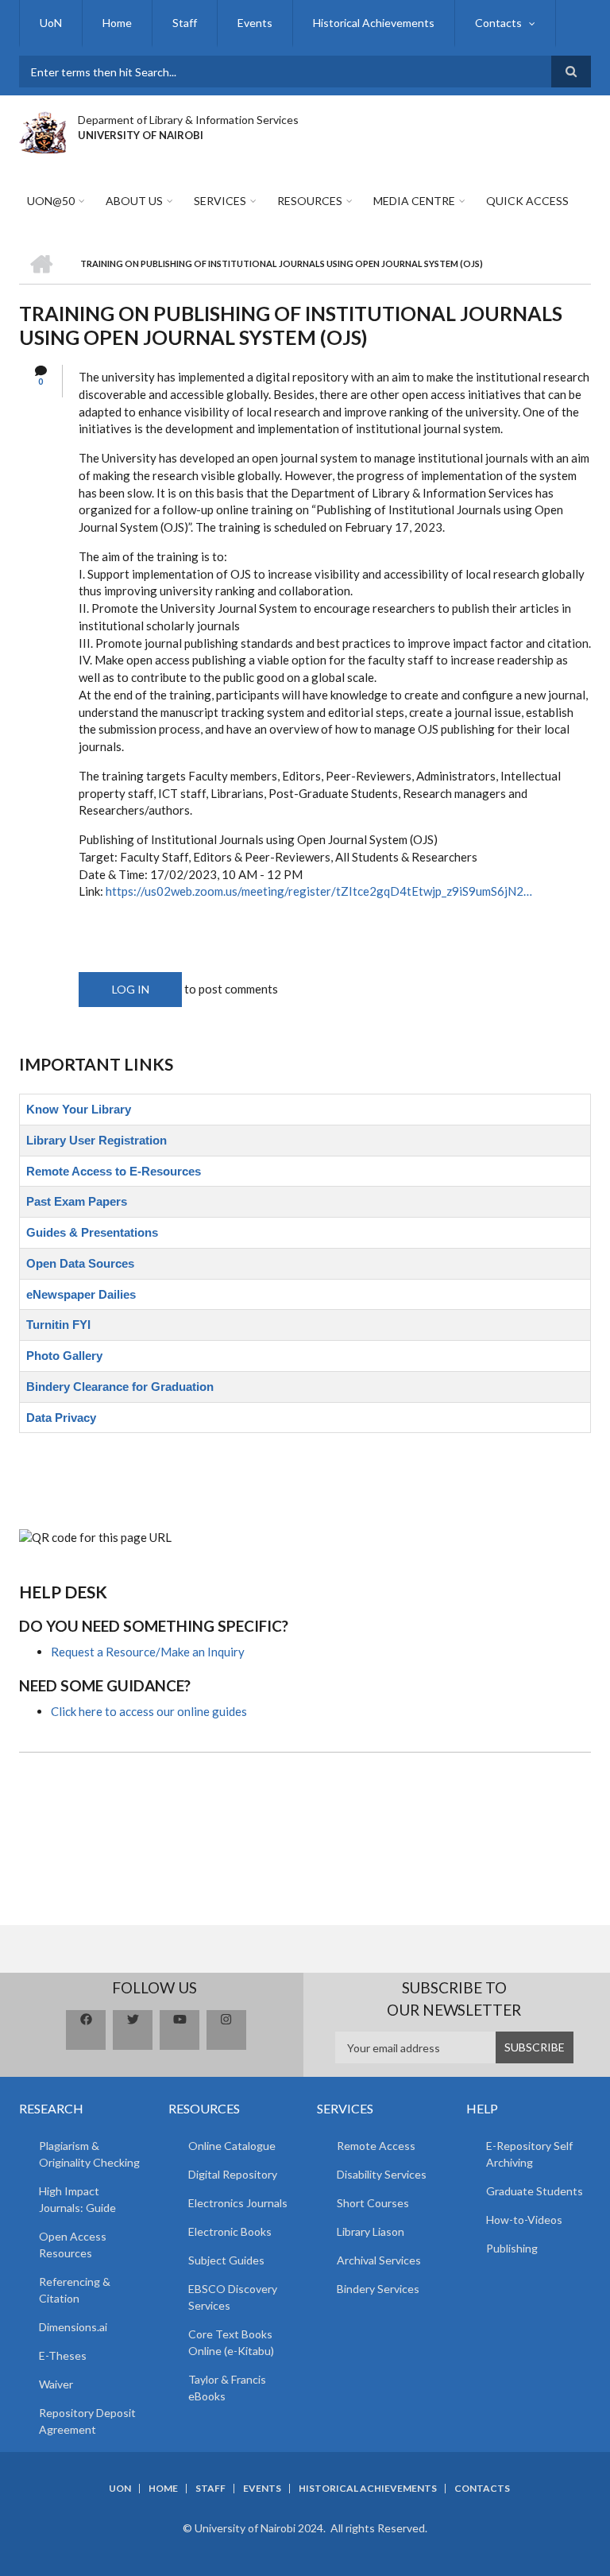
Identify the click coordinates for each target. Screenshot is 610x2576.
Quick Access (527, 201)
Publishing (512, 2248)
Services (220, 201)
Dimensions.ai (73, 2327)
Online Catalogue (232, 2146)
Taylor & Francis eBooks (227, 2388)
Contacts (498, 23)
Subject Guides (226, 2260)
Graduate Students (535, 2191)
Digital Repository (233, 2174)
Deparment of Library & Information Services (188, 120)
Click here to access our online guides (149, 1711)
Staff (185, 23)
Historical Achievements (374, 23)
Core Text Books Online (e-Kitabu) (231, 2342)
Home (117, 23)
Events (255, 23)
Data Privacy (61, 1418)
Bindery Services (378, 2289)
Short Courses (373, 2203)
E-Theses (63, 2355)
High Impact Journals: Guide (77, 2199)
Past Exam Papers (77, 1201)
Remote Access (376, 2146)
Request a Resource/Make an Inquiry (148, 1652)
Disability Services (382, 2174)
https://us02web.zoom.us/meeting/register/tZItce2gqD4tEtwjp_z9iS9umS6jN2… (319, 891)
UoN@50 (51, 201)
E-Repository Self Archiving (529, 2154)
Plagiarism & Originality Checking (89, 2154)
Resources (310, 201)
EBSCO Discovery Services (233, 2297)
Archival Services (379, 2260)
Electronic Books (230, 2231)
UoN (51, 23)
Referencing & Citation (75, 2290)
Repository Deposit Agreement (87, 2421)
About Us (134, 201)
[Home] (42, 130)
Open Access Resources (73, 2245)
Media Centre (414, 201)
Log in (131, 989)
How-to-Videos (524, 2220)
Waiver (56, 2384)
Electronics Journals (238, 2203)
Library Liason (371, 2231)
